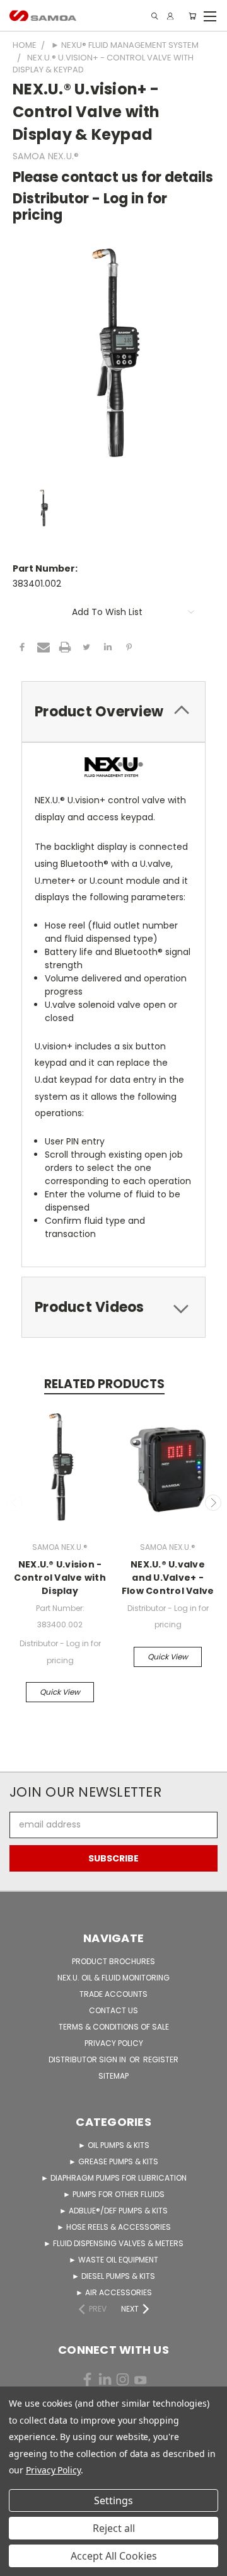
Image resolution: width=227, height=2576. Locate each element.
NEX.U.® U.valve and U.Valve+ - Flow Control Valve (168, 1578)
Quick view (60, 1692)
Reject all (114, 2528)
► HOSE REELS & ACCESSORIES (114, 2227)
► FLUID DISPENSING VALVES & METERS (113, 2243)
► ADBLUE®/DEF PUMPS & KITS (113, 2211)
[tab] (113, 712)
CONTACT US (113, 2010)
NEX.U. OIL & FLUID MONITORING (113, 1978)
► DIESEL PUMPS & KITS (113, 2276)
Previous (15, 1503)
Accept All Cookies (114, 2556)
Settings (113, 2500)
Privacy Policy (53, 2470)
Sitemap (113, 2076)
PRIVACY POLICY (114, 2043)
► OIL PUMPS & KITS (114, 2145)
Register (161, 2059)
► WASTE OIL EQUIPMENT (113, 2260)
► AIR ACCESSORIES (114, 2292)
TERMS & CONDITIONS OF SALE (114, 2027)
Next (213, 1503)
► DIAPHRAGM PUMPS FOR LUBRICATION (114, 2178)
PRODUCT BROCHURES (113, 1961)
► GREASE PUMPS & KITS (113, 2161)
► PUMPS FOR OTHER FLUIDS (114, 2194)
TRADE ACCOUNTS (113, 1994)
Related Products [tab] (104, 1384)
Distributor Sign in (88, 2059)
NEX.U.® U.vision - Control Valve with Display (60, 1578)
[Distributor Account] (170, 16)
